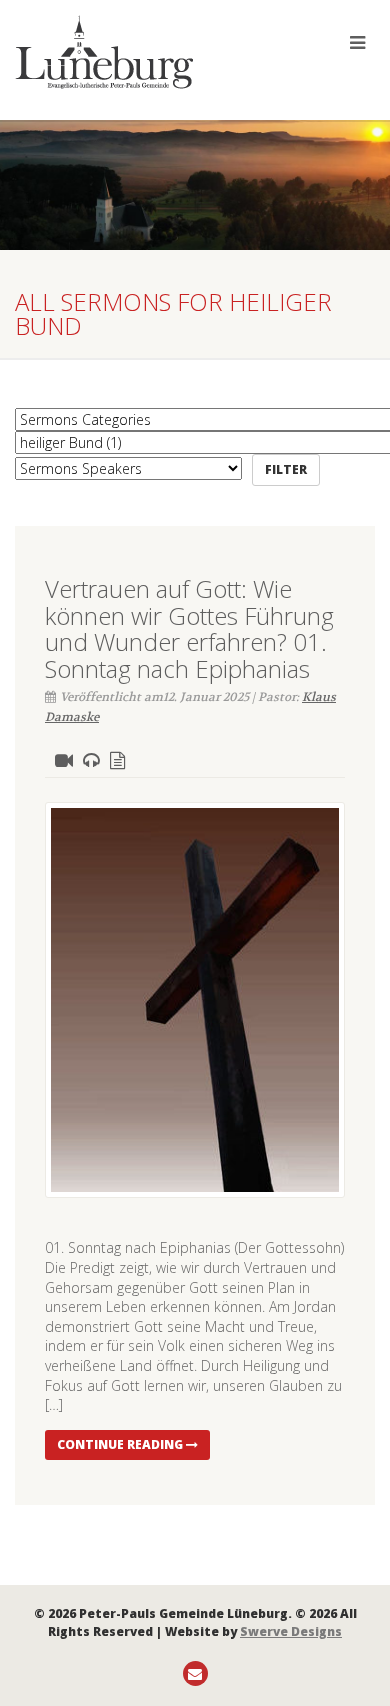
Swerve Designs (291, 1631)
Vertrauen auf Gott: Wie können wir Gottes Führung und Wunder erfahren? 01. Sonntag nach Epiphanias (189, 628)
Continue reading (121, 1444)
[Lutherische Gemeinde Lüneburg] (130, 52)
